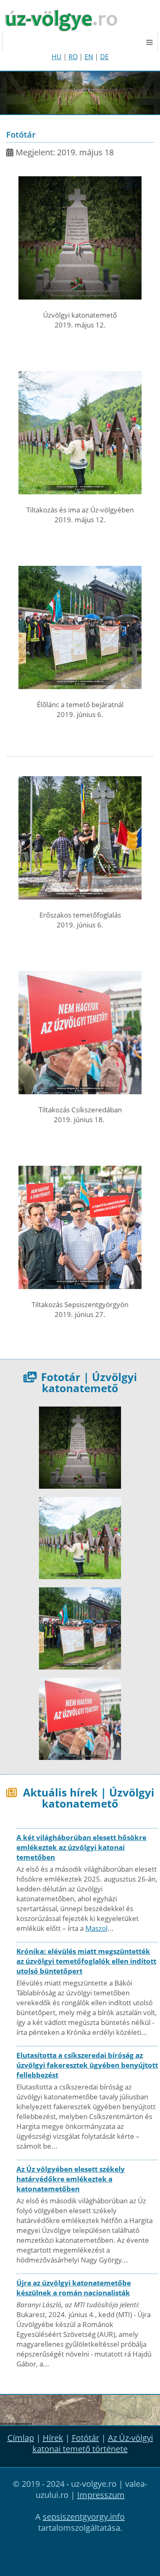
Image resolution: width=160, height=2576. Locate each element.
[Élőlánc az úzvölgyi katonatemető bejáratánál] (80, 627)
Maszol (96, 1928)
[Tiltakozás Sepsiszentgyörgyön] (80, 1227)
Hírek (53, 2438)
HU (57, 57)
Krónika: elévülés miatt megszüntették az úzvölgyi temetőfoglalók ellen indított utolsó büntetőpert (86, 1961)
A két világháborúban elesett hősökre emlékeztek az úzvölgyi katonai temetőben (81, 1847)
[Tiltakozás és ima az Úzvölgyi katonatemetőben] (80, 433)
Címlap (21, 2438)
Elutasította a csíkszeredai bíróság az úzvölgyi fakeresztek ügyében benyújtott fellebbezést (87, 2065)
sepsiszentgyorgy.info (84, 2517)
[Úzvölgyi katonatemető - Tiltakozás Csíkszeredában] (80, 1033)
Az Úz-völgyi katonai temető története (93, 2443)
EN (89, 57)
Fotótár (86, 2438)
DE (104, 57)
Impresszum (101, 2495)
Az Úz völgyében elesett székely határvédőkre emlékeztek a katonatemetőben (71, 2179)
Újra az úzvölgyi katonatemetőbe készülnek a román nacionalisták (74, 2288)
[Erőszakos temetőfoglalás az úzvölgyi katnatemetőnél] (80, 838)
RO (73, 57)
